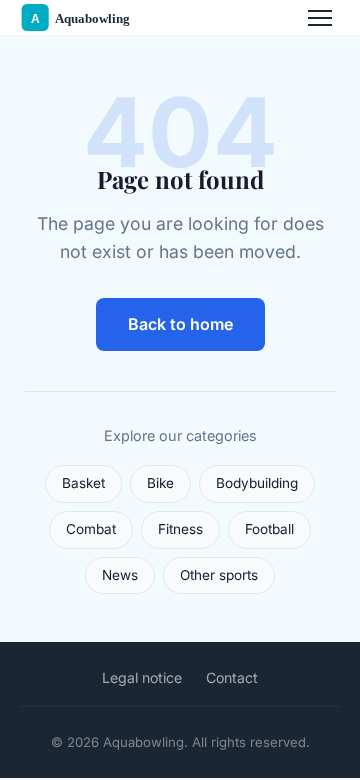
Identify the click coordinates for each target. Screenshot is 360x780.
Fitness (180, 529)
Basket (83, 483)
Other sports (219, 575)
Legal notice (142, 677)
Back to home (180, 324)
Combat (91, 529)
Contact (232, 677)
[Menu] (320, 18)
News (120, 575)
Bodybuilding (257, 483)
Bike (160, 483)
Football (269, 529)
